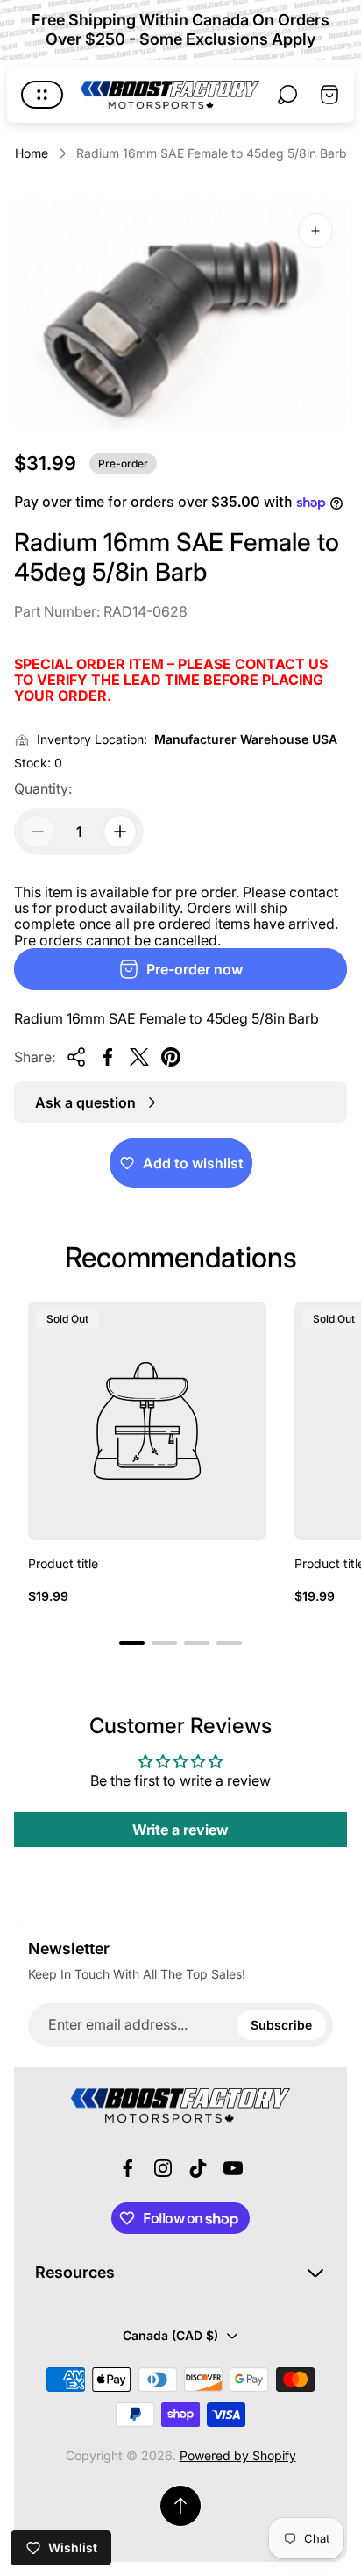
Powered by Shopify (238, 2455)
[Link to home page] (180, 2106)
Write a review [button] (180, 1830)
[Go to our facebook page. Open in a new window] (128, 2168)
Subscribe (281, 2025)
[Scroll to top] (180, 2506)
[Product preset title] (147, 1421)
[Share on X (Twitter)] (139, 1057)
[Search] (287, 95)
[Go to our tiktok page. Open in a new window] (198, 2168)
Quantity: (43, 788)
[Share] (76, 1057)
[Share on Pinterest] (171, 1057)
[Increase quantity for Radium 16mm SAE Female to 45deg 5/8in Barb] (120, 831)
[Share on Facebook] (108, 1057)
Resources (75, 2272)
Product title (63, 1563)
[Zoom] (315, 231)
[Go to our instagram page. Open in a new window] (163, 2168)
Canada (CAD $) (170, 2335)
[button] (132, 1643)
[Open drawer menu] (42, 95)
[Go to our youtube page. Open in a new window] (233, 2168)
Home (32, 153)
